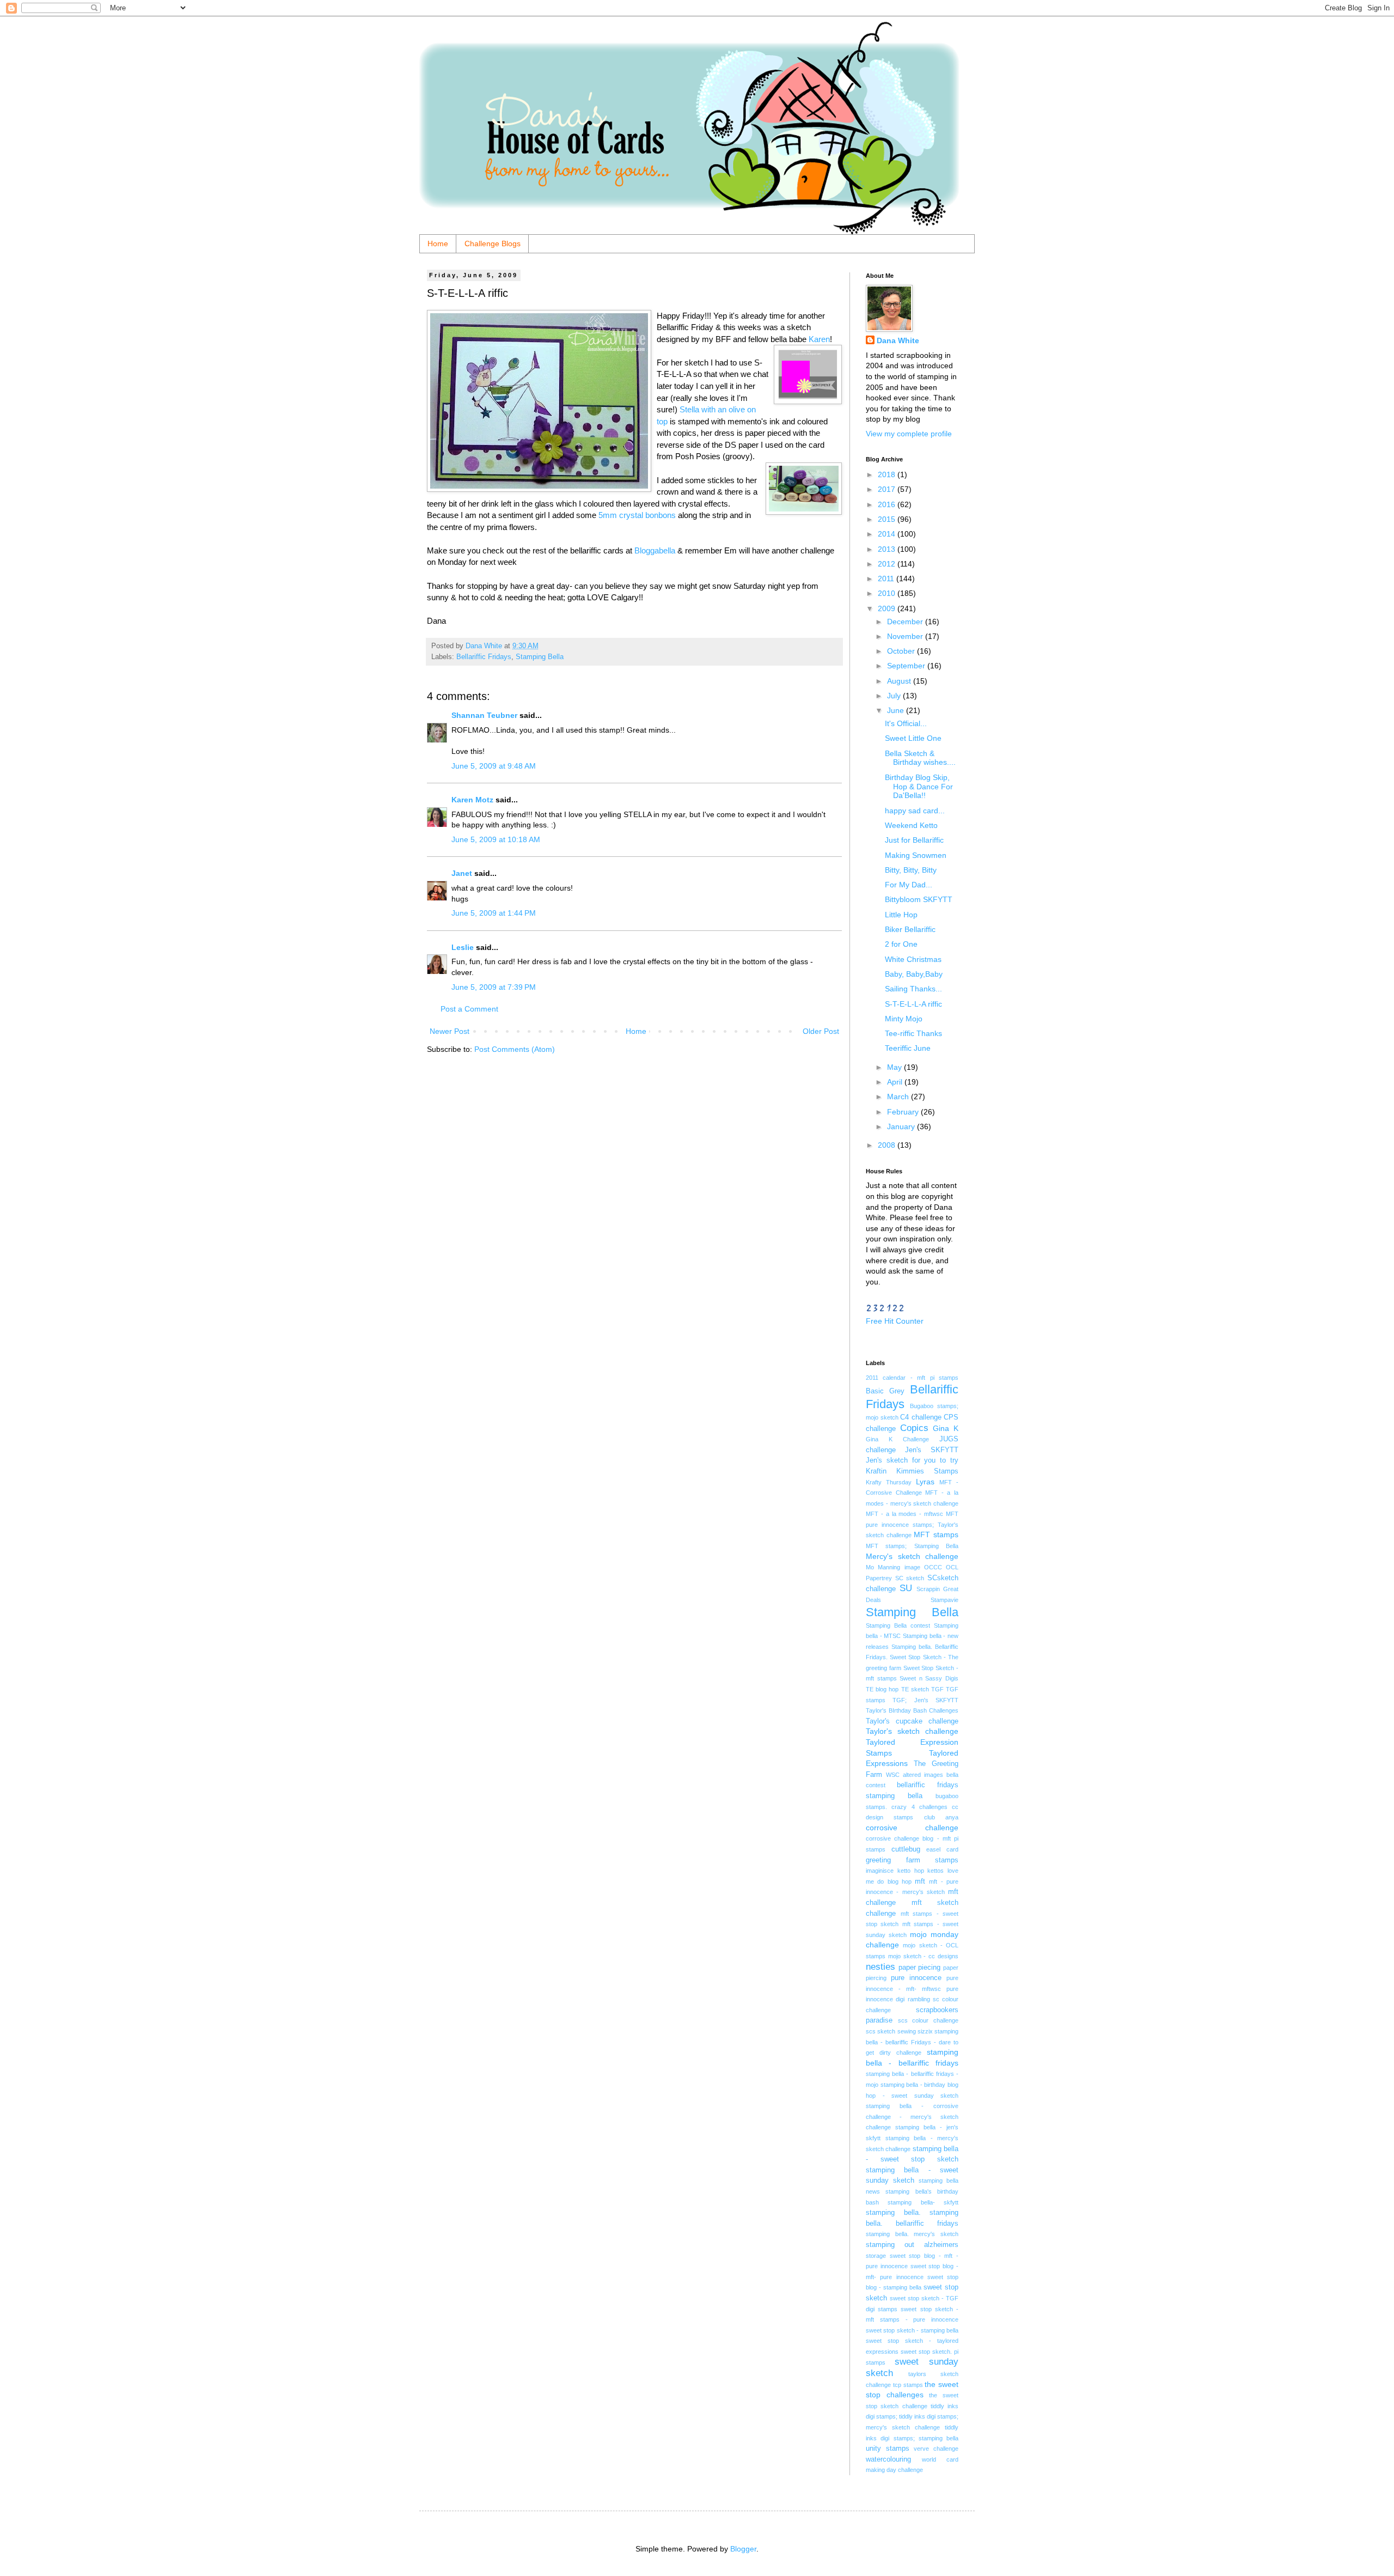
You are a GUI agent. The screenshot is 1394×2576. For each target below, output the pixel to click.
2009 (888, 608)
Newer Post (450, 1031)
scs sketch (881, 2031)
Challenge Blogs (493, 243)
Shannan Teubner (484, 715)
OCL (952, 1567)
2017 (888, 489)
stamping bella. (893, 2213)
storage (876, 2256)
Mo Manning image (893, 1567)
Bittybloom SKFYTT (919, 899)
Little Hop (901, 915)
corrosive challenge (912, 1828)
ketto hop (911, 1871)
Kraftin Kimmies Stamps (912, 1471)
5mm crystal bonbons (637, 515)
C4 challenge (921, 1417)
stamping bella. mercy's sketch (912, 2234)
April (896, 1082)
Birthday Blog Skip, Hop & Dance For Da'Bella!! (919, 787)
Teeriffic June (908, 1048)
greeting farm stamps (912, 1860)
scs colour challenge (928, 2020)
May (895, 1067)
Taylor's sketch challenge (912, 1731)
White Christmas (913, 959)
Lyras (925, 1482)
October (902, 651)
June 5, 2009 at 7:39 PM (494, 987)
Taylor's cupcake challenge (912, 1721)
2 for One (901, 944)
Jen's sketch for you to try (912, 1460)
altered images (923, 1775)
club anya (941, 1817)
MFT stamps (936, 1534)
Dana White (898, 340)
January (902, 1126)
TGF (937, 1689)
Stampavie (944, 1600)
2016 (888, 504)
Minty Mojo (904, 1019)
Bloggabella (655, 550)
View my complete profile (909, 434)
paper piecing (920, 1968)
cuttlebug (906, 1849)
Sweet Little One (913, 738)
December (906, 622)
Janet (462, 873)
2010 (888, 593)
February (904, 1112)
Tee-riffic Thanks (913, 1033)
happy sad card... (915, 811)
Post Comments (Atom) (515, 1049)
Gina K (946, 1428)
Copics (914, 1428)
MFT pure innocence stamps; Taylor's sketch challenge (912, 1524)
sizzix (925, 2031)
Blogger (743, 2549)
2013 (888, 549)
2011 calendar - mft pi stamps (912, 1378)
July (895, 696)
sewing (907, 2031)
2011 (887, 578)
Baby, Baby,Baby (914, 974)
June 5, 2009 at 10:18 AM (496, 839)
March (899, 1097)
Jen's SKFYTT (932, 1450)
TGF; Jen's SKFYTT (925, 1700)
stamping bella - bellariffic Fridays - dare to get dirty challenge (912, 2042)
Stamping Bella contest (898, 1625)
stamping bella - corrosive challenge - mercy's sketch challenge (912, 2117)
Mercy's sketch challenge (912, 1556)
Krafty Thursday (889, 1482)
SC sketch (910, 1578)
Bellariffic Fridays (484, 657)
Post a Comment (469, 1009)
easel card (942, 1849)
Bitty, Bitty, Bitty (911, 870)
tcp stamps (908, 2385)
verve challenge (936, 2449)
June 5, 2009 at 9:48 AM (494, 766)
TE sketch (915, 1689)
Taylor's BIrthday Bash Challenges (912, 1710)
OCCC (933, 1567)
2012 (888, 564)
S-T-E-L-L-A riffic (913, 1004)
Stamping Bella (540, 657)
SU (906, 1588)
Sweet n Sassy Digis (929, 1678)
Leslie (463, 947)
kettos (936, 1871)
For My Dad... (909, 885)
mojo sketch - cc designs (923, 1956)
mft (920, 1881)
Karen (819, 339)
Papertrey (879, 1578)
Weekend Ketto (911, 825)
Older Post (821, 1031)
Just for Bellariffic (914, 840)
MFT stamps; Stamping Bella (912, 1546)
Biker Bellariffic (910, 929)
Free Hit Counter (895, 1321)
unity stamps (888, 2449)
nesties (881, 1967)
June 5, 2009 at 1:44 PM (494, 913)
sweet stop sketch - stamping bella (912, 2330)
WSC (893, 1775)
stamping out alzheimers (912, 2245)
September (907, 666)
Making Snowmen (916, 855)
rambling (919, 1999)
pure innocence (916, 1978)
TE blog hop (882, 1689)
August (900, 681)
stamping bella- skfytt (923, 2202)
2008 (888, 1145)
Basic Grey (885, 1391)
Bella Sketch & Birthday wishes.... (920, 758)
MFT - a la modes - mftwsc (904, 1514)
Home (438, 243)
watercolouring (888, 2459)
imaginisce (880, 1871)
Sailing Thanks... (913, 989)
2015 (888, 519)
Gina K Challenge (897, 1439)
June (897, 710)
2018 (888, 474)
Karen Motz (472, 800)
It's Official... (906, 723)
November (906, 636)
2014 (888, 534)
